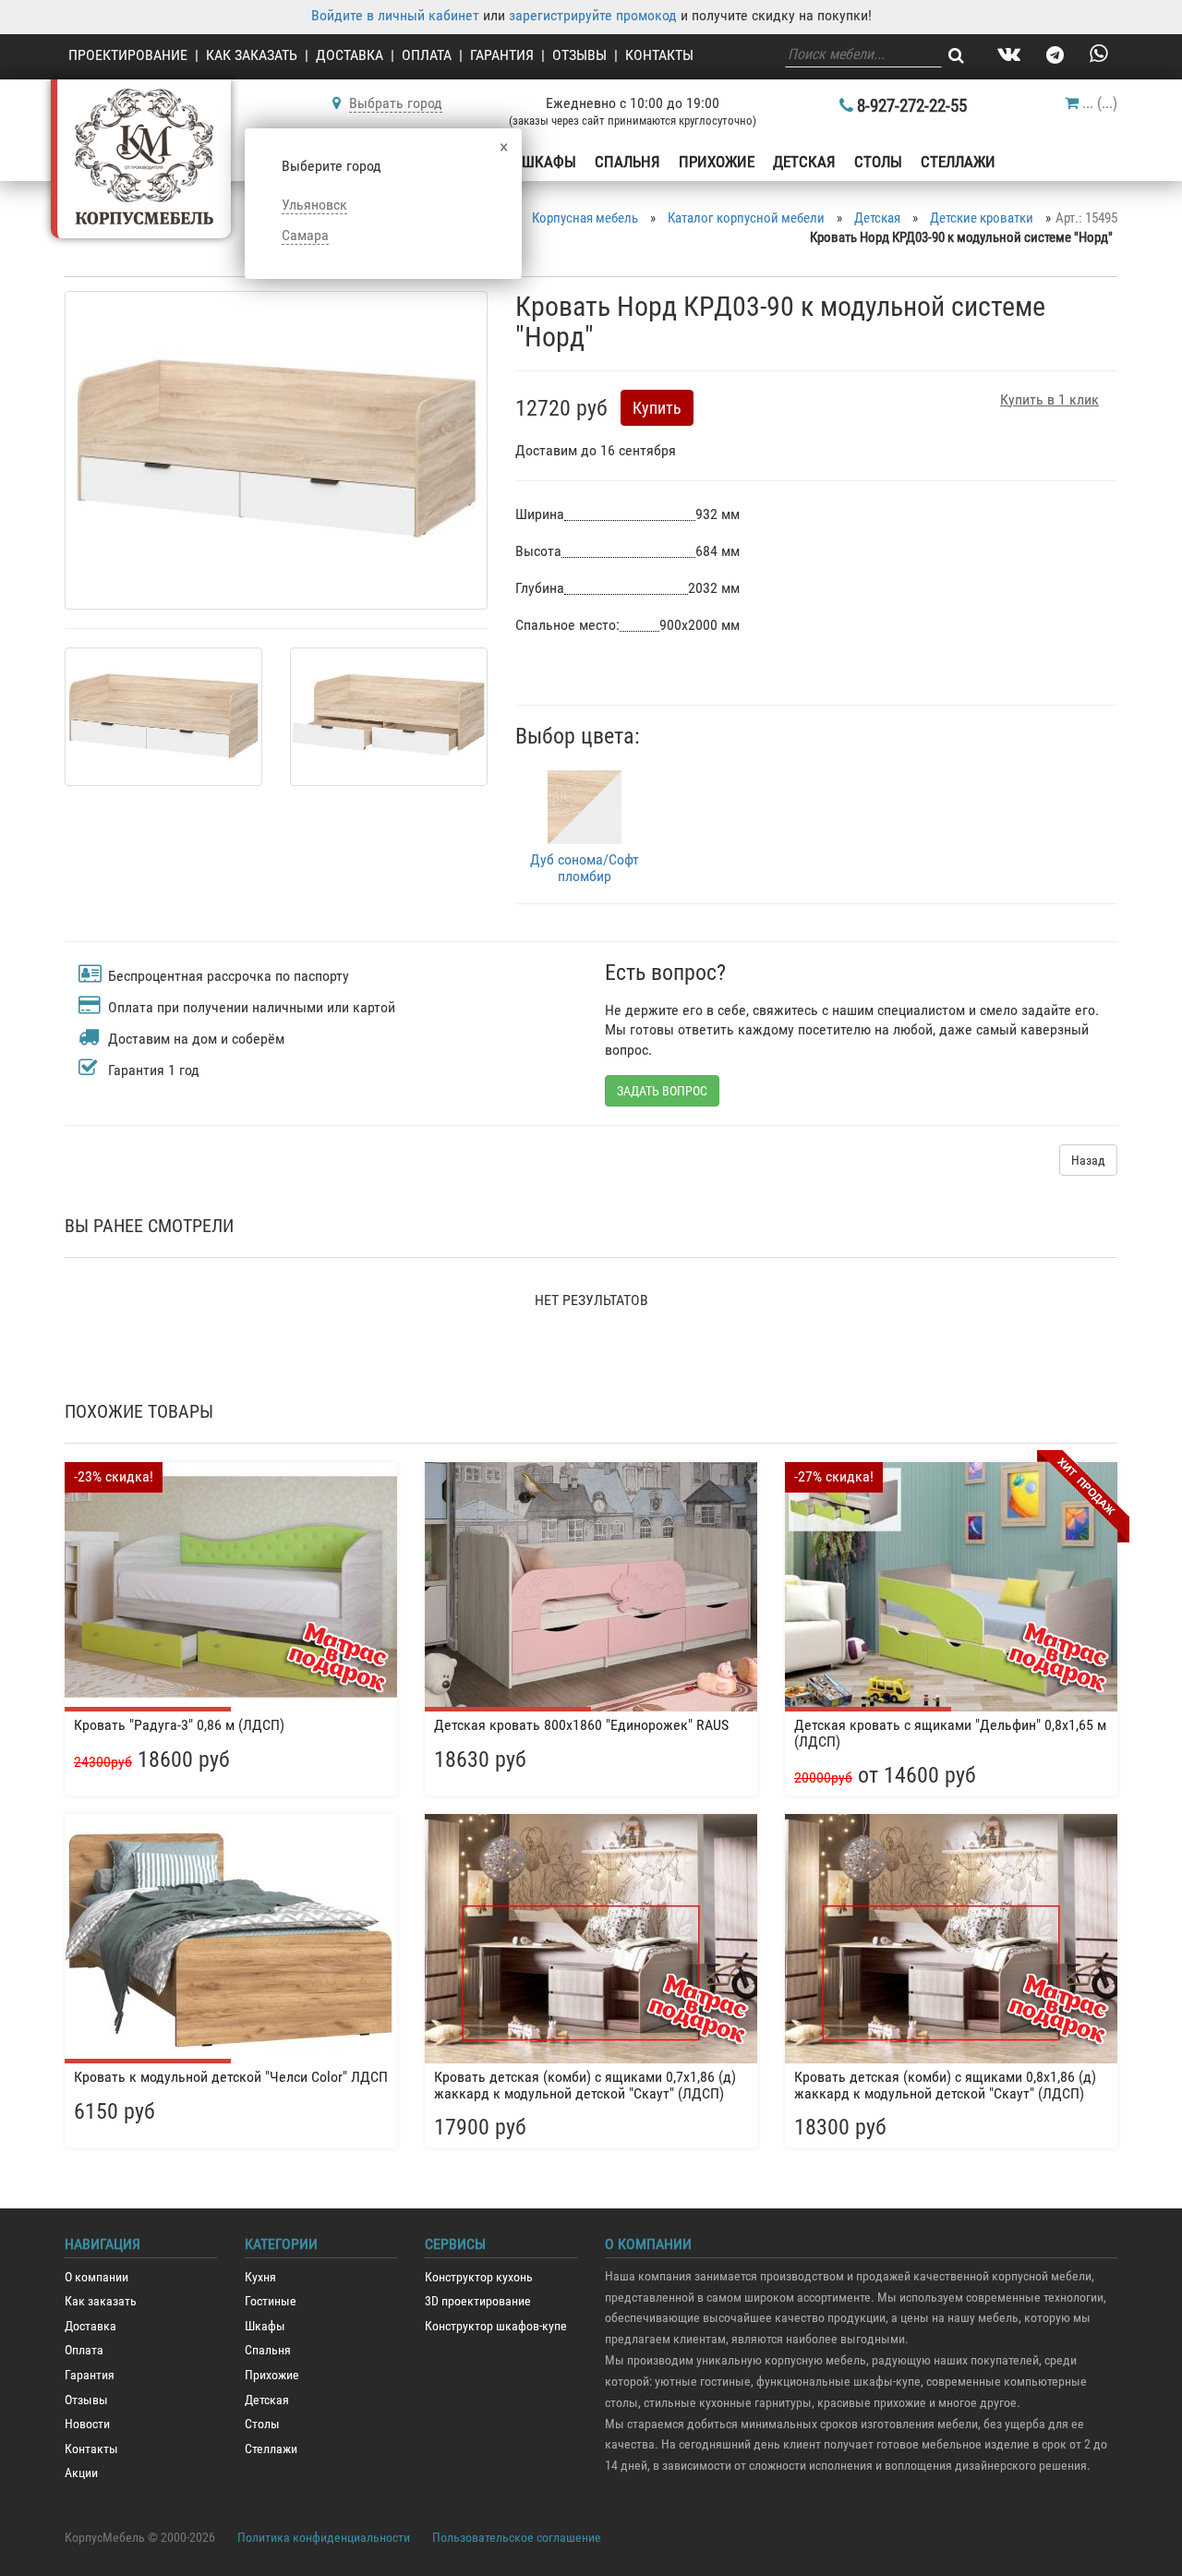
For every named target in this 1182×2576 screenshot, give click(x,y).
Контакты (659, 55)
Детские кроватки (982, 218)
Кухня (260, 2277)
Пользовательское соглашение (517, 2537)
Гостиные (271, 2301)
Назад (1088, 1160)
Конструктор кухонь (479, 2277)
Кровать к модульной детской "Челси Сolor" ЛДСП (231, 2077)
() (1100, 103)
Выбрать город (396, 103)
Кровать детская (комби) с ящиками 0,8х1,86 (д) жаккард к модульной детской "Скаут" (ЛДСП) (945, 2085)
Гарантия (502, 55)
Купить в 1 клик (1049, 399)
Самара (305, 235)
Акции (81, 2473)
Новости (87, 2424)
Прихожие (717, 162)
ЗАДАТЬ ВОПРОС (662, 1091)
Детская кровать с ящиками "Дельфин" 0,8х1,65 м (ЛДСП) (950, 1733)
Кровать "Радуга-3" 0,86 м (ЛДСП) (179, 1725)
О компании (96, 2277)
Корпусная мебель (585, 218)
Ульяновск (314, 205)
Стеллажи (958, 162)
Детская (804, 162)
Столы (878, 162)
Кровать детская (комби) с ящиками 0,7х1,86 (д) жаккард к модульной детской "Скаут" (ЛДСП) (585, 2085)
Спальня (627, 162)
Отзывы (579, 55)
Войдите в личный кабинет (395, 15)
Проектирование (128, 55)
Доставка (350, 55)
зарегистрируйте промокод (593, 15)
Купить (657, 408)
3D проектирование (478, 2301)
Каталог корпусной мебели (746, 218)
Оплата (427, 55)
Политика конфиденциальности (324, 2537)
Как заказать (252, 55)
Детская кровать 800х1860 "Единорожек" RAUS (581, 1725)
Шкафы (549, 162)
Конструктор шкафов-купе (496, 2326)
